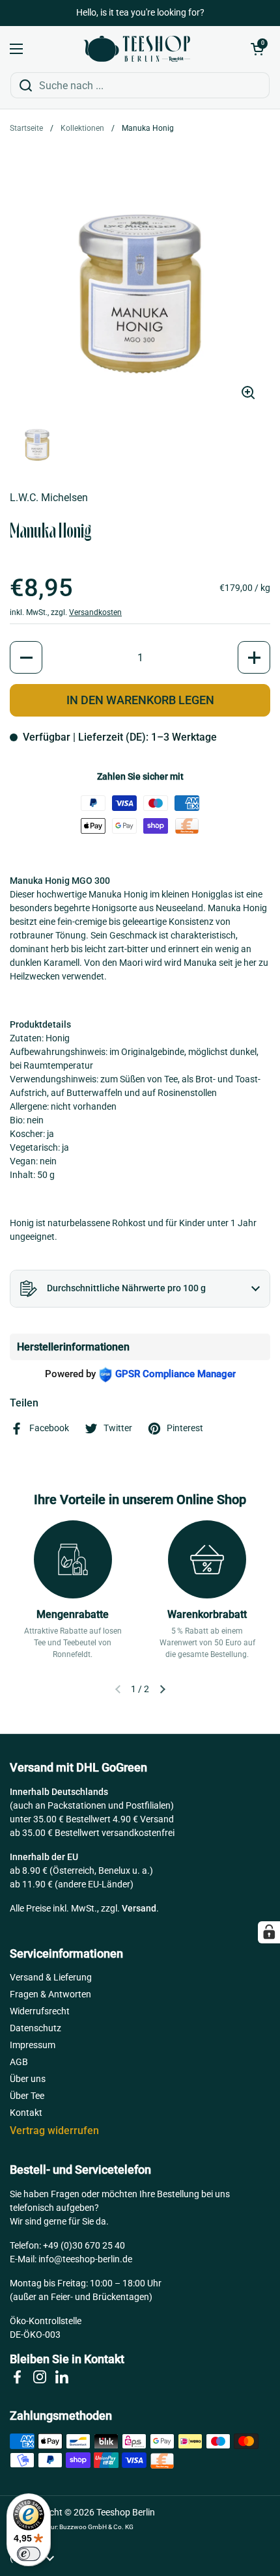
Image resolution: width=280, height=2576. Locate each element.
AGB (19, 2062)
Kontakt (26, 2113)
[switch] (29, 2554)
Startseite (26, 128)
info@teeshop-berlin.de (85, 2259)
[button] (257, 49)
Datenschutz (35, 2028)
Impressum (33, 2045)
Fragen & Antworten (50, 1994)
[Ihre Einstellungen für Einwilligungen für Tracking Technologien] (269, 1932)
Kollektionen (82, 128)
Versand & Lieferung (51, 1977)
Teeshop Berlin (126, 2512)
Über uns (28, 2079)
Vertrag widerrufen (54, 2131)
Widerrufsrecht (40, 2011)
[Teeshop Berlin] (137, 49)
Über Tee (27, 2096)
